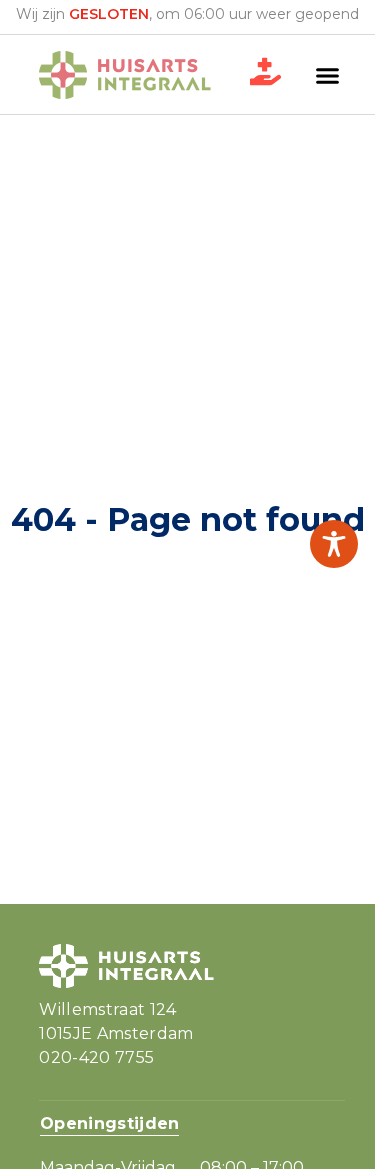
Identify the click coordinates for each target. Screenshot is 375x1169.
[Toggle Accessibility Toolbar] (334, 544)
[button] (328, 75)
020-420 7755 (96, 1057)
